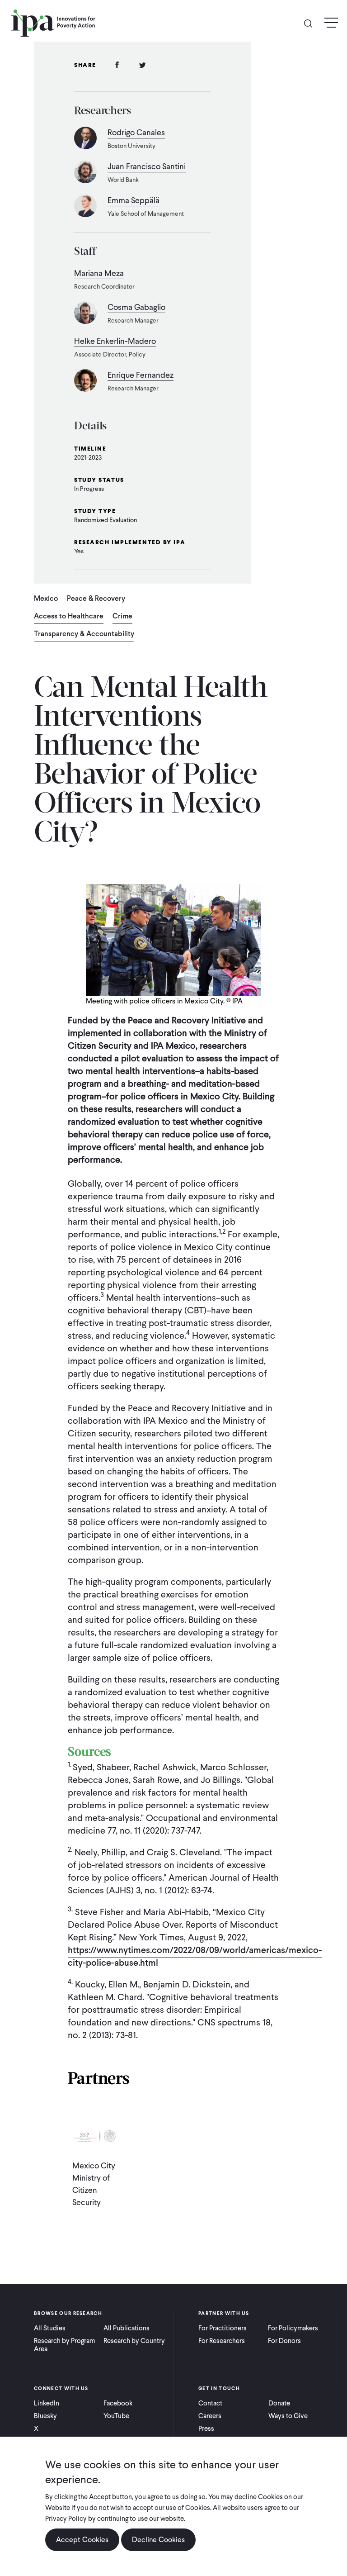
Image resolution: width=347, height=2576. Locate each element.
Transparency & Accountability (84, 634)
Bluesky (45, 2416)
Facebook (118, 2403)
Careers (210, 2416)
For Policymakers (293, 2328)
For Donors (284, 2341)
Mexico (46, 599)
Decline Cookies (158, 2540)
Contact (210, 2403)
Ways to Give (288, 2416)
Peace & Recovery (96, 599)
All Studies (50, 2328)
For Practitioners (223, 2328)
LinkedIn (47, 2403)
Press (206, 2429)
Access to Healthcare (69, 617)
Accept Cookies (82, 2540)
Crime (122, 617)
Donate (279, 2403)
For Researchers (222, 2341)
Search (312, 23)
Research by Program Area (64, 2345)
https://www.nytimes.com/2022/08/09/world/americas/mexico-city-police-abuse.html (195, 1956)
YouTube (116, 2416)
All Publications (127, 2328)
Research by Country (134, 2341)
